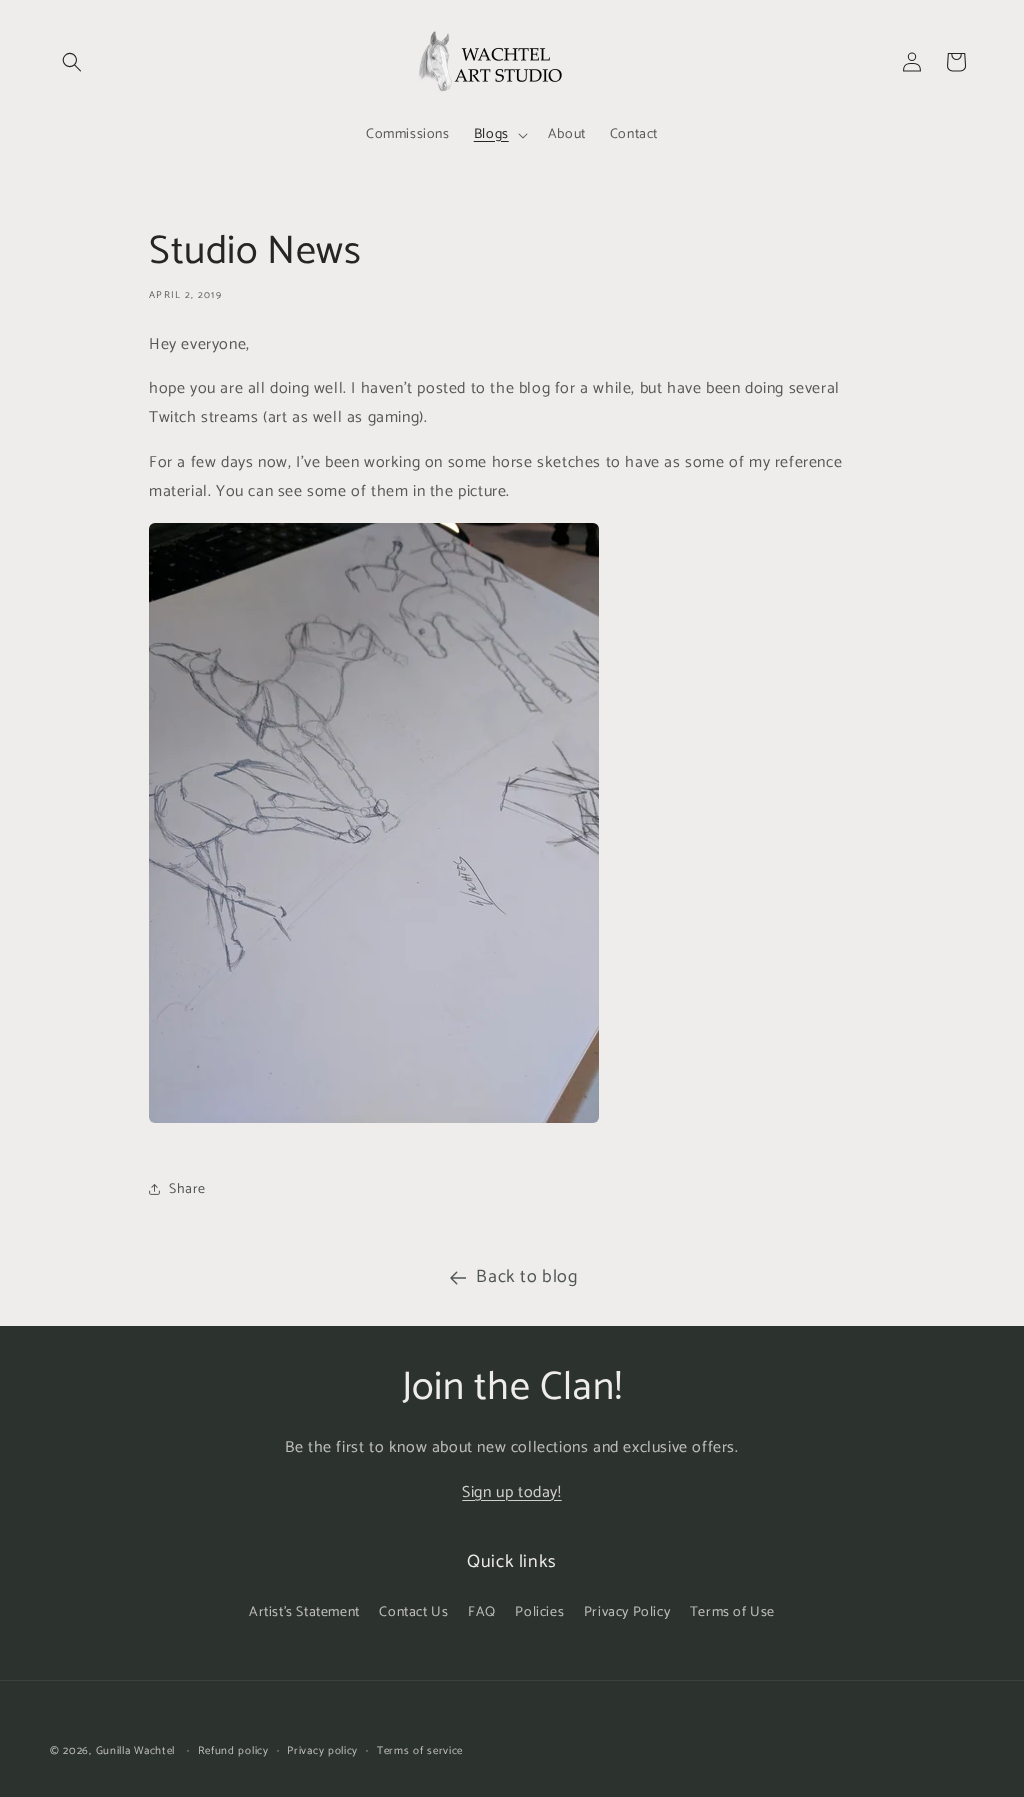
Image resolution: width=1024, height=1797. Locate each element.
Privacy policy (322, 1751)
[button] (72, 62)
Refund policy (233, 1751)
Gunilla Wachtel (136, 1751)
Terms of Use (732, 1612)
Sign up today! (511, 1492)
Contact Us (413, 1612)
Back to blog (526, 1277)
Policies (539, 1612)
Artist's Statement (304, 1612)
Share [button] (187, 1189)
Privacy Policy (627, 1612)
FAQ (482, 1612)
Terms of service (420, 1751)
